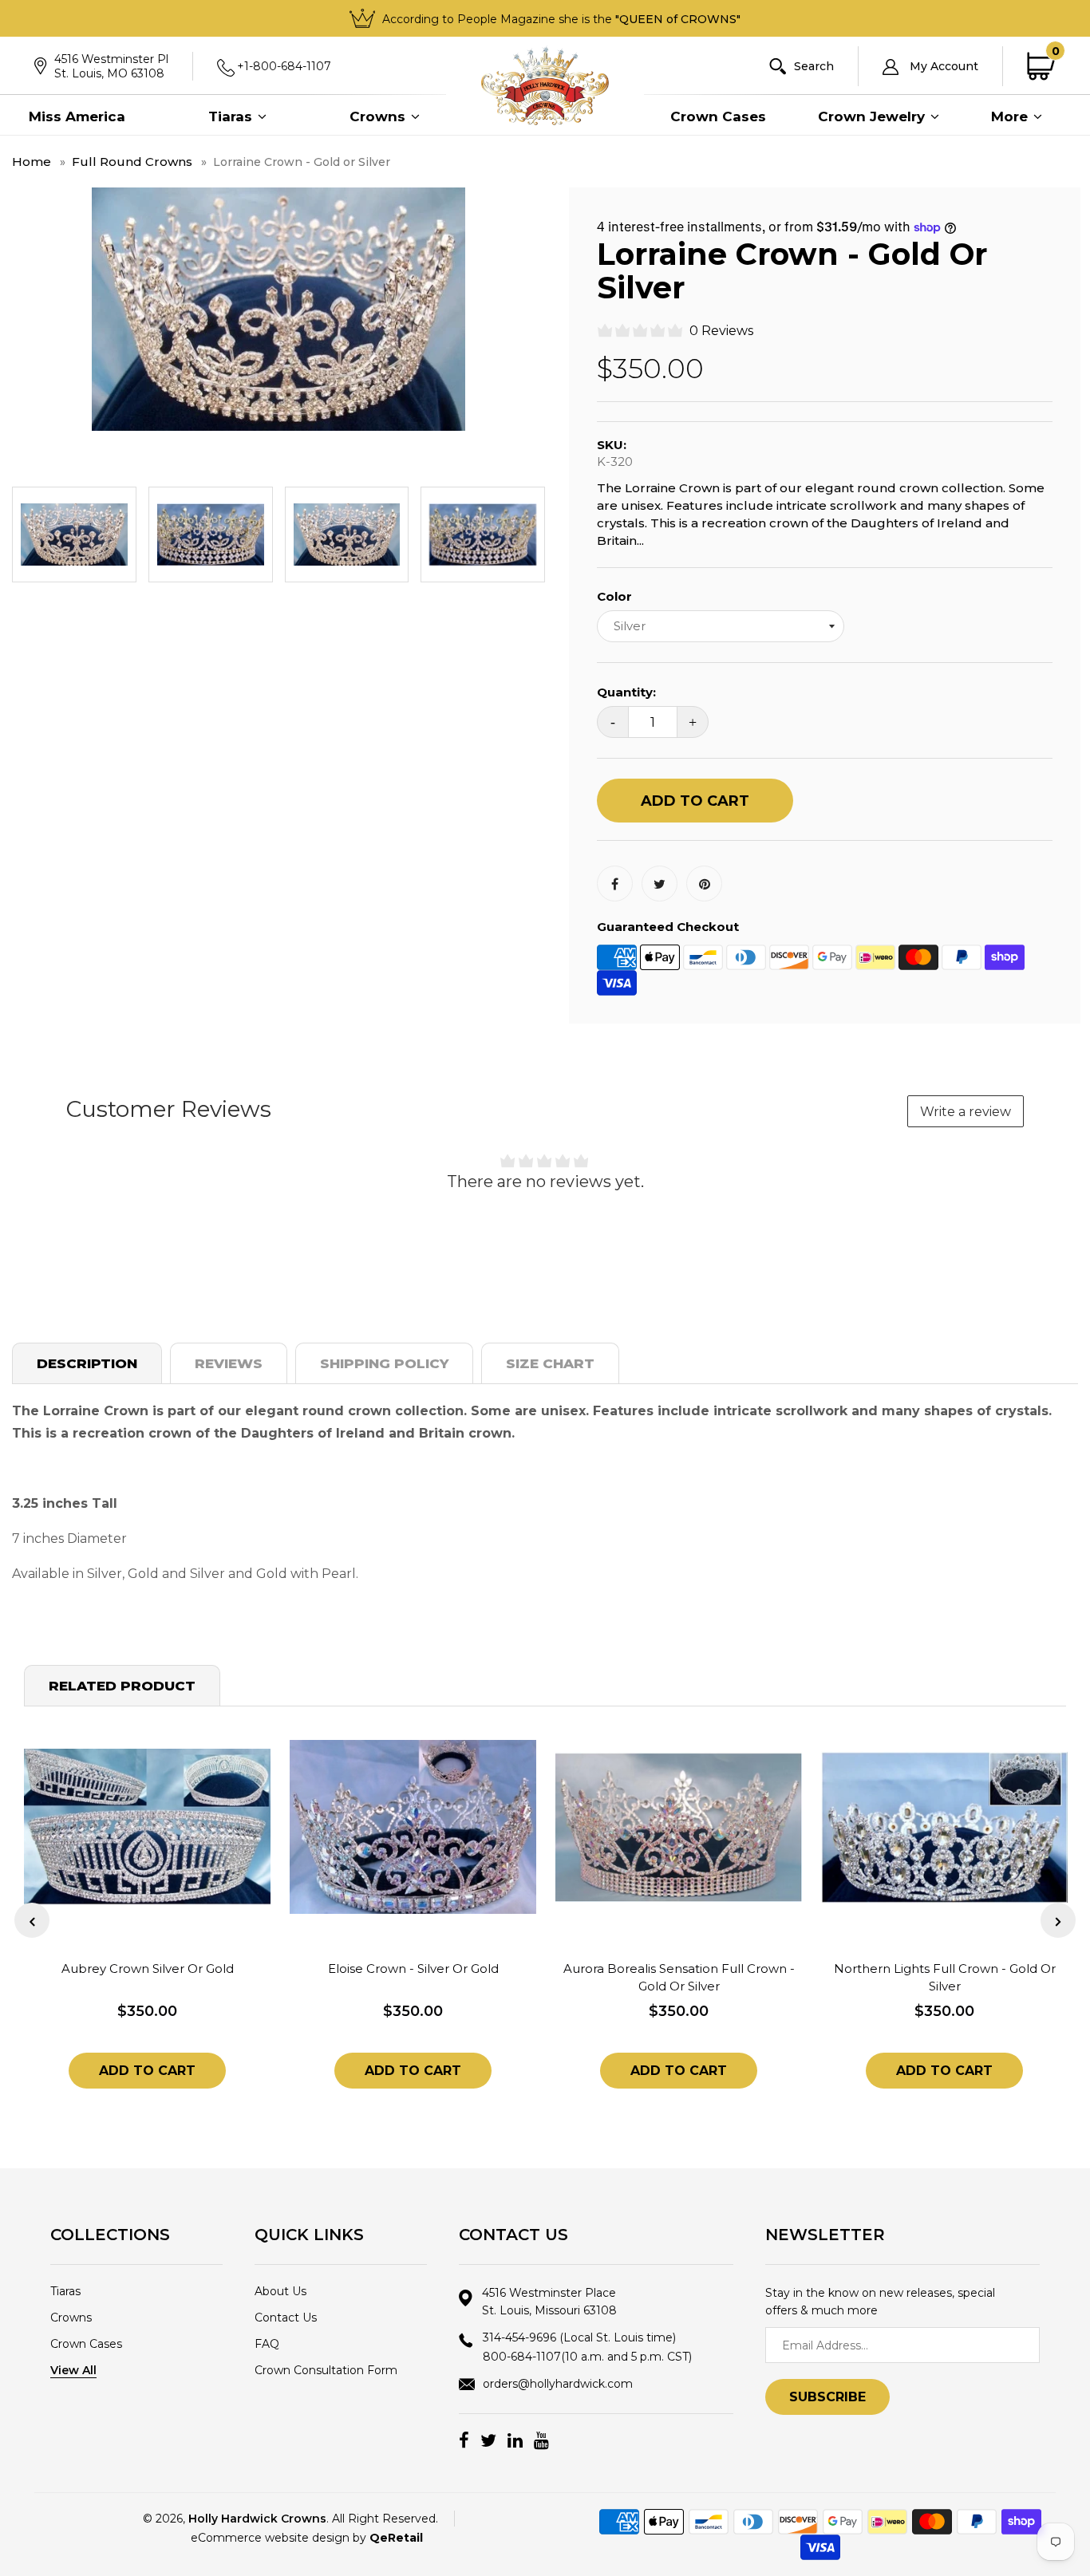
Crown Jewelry (873, 116)
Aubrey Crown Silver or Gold (148, 1968)
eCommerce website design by (307, 2538)
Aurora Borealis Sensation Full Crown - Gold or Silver (679, 1977)
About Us (280, 2291)
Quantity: (626, 692)
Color (614, 596)
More (1011, 116)
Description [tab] (87, 1363)
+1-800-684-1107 (284, 66)
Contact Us (286, 2318)
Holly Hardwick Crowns (257, 2519)
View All (73, 2370)
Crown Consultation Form (326, 2370)
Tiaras (232, 116)
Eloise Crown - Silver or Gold (413, 1968)
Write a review (966, 1112)
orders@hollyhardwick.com (558, 2384)
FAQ (267, 2344)
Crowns (379, 116)
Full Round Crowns (132, 162)
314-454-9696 (579, 2337)
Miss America (77, 116)
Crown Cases (718, 116)
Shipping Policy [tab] (384, 1363)
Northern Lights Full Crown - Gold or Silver (945, 1977)
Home (32, 162)
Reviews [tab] (229, 1363)
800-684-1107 (587, 2357)
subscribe (827, 2397)
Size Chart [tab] (550, 1363)
